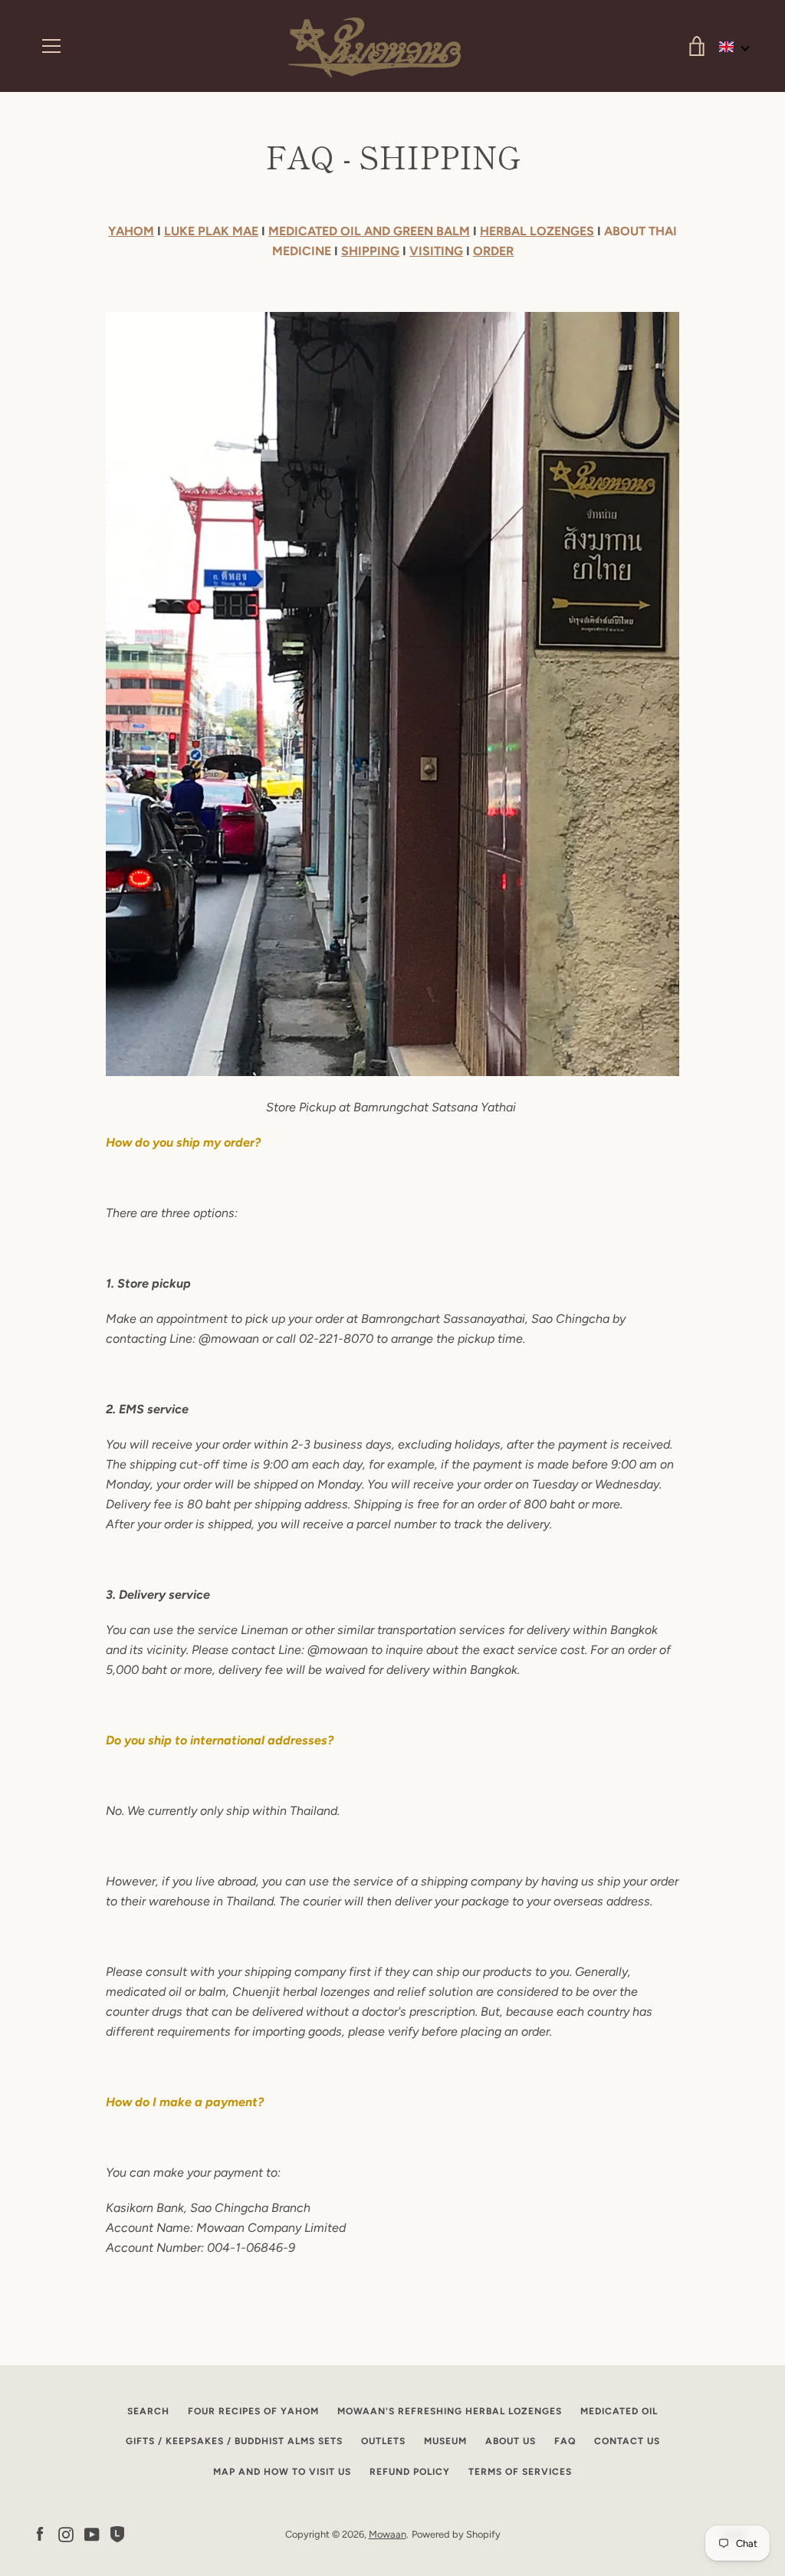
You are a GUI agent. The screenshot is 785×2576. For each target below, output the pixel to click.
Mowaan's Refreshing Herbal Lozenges (450, 2411)
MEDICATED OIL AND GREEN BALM (369, 231)
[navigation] (51, 46)
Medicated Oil (619, 2411)
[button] (735, 47)
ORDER (493, 251)
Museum (445, 2441)
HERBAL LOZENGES (537, 231)
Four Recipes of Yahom (253, 2411)
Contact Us (627, 2441)
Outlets (383, 2441)
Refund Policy (410, 2472)
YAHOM (131, 231)
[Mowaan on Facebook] (40, 2533)
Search (148, 2411)
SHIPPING (370, 251)
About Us (511, 2441)
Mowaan (388, 2534)
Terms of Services (520, 2472)
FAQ (565, 2441)
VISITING (436, 251)
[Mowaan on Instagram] (66, 2533)
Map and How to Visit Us (282, 2472)
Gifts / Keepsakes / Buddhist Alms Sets (234, 2441)
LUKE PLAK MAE (211, 231)
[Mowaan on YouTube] (92, 2533)
